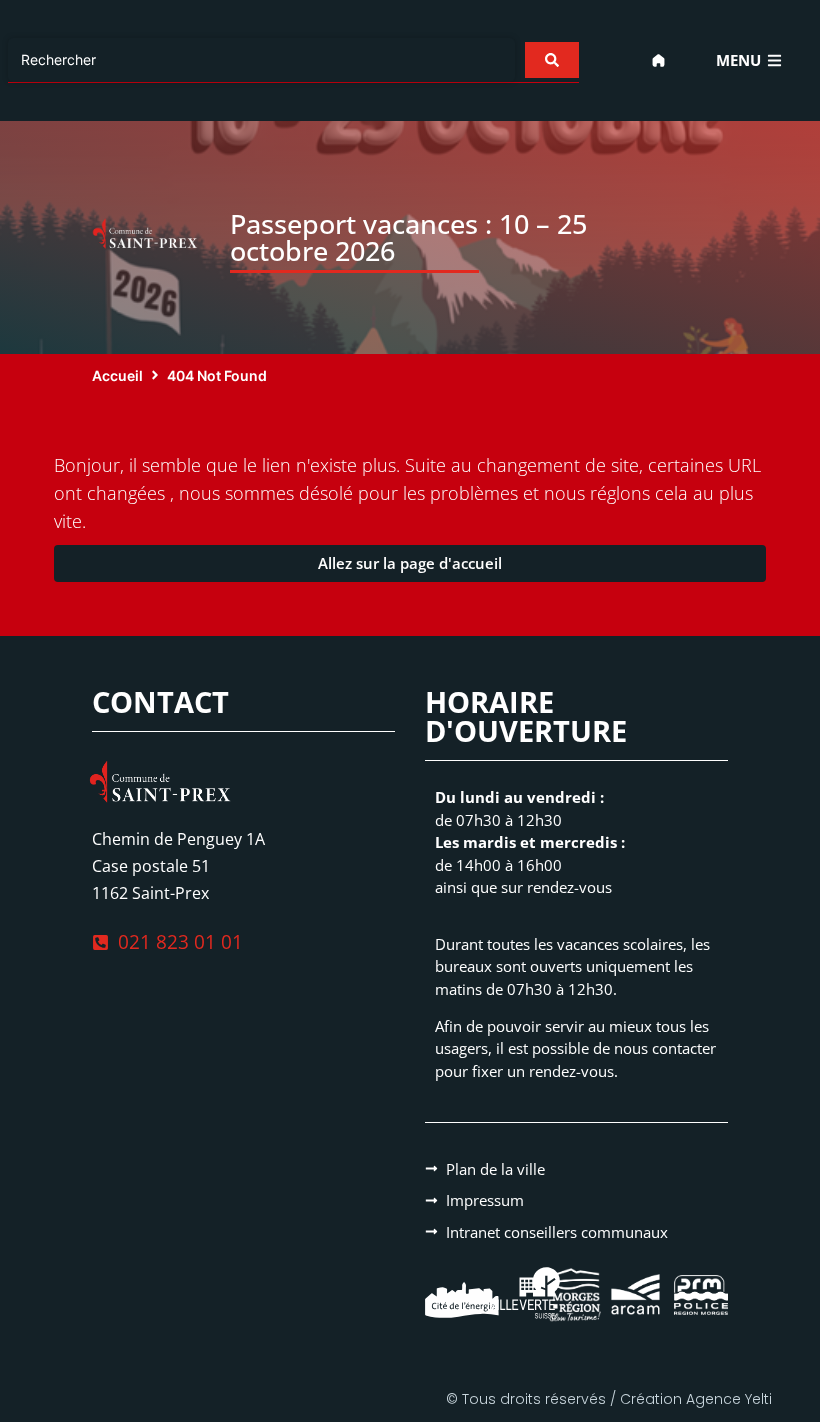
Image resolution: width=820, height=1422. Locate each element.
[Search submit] (552, 60)
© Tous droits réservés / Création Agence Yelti (609, 1399)
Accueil (117, 375)
